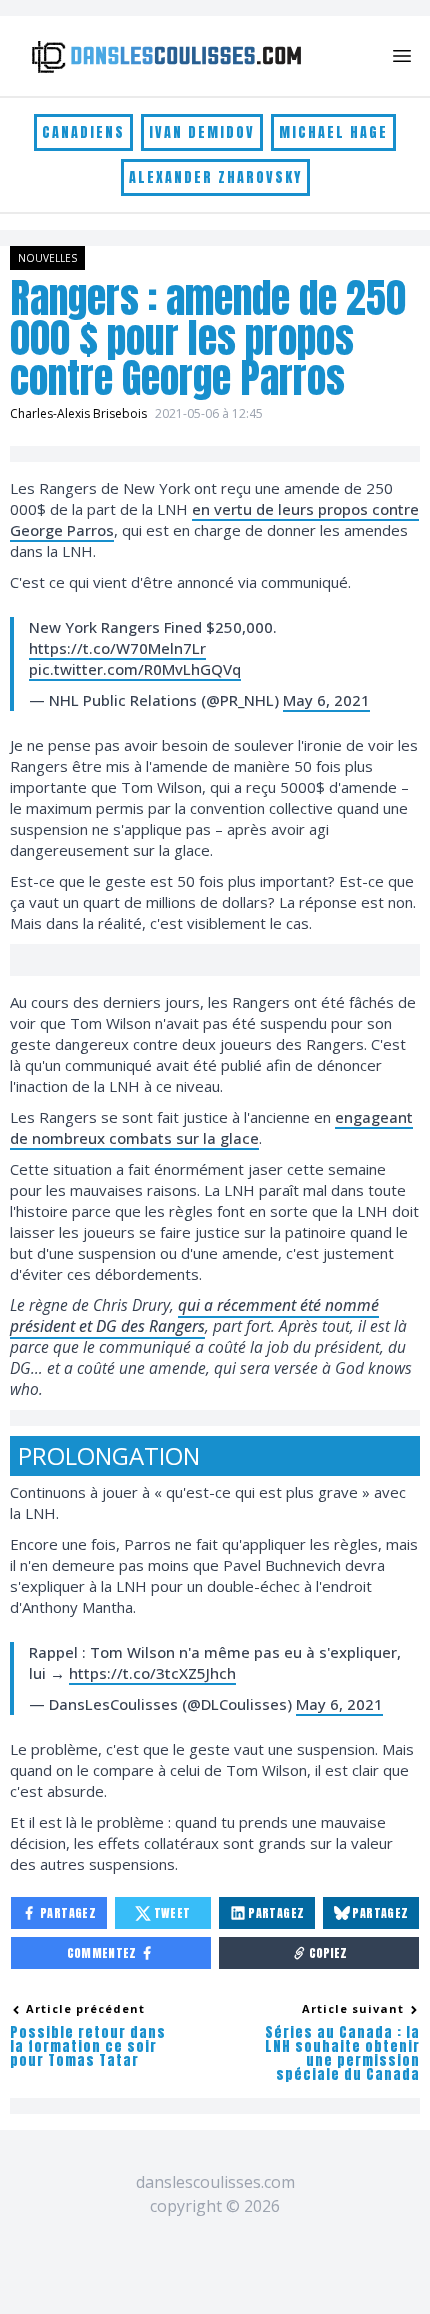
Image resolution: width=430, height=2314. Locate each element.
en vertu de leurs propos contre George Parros (214, 519)
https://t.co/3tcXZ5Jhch (152, 1673)
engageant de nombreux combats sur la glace (211, 1127)
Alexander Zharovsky (215, 177)
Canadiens (83, 132)
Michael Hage (333, 132)
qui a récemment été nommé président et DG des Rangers (194, 1315)
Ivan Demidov (202, 132)
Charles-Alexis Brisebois (78, 413)
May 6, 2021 (326, 700)
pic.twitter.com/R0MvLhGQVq (135, 669)
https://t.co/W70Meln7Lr (117, 648)
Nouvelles (47, 258)
